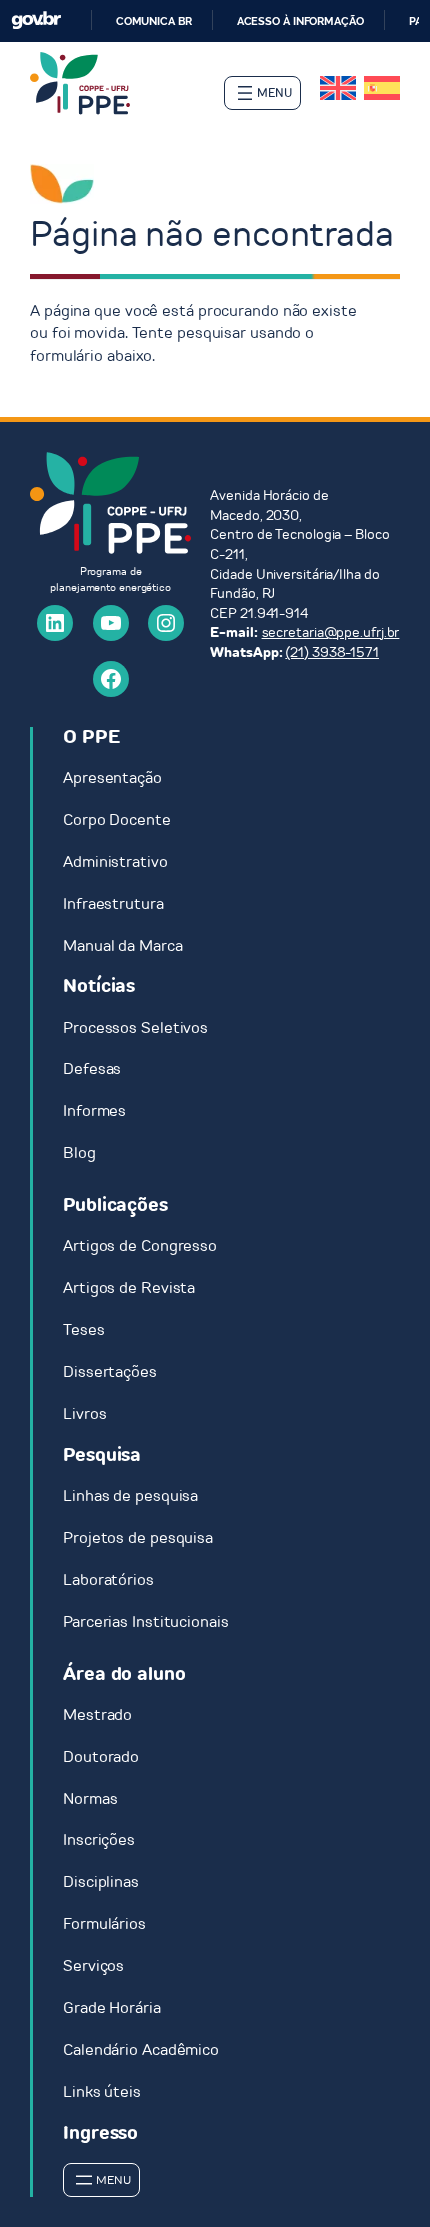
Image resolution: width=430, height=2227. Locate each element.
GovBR (36, 20)
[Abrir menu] (262, 93)
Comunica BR (154, 21)
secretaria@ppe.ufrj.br (331, 632)
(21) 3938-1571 (332, 652)
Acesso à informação (300, 21)
